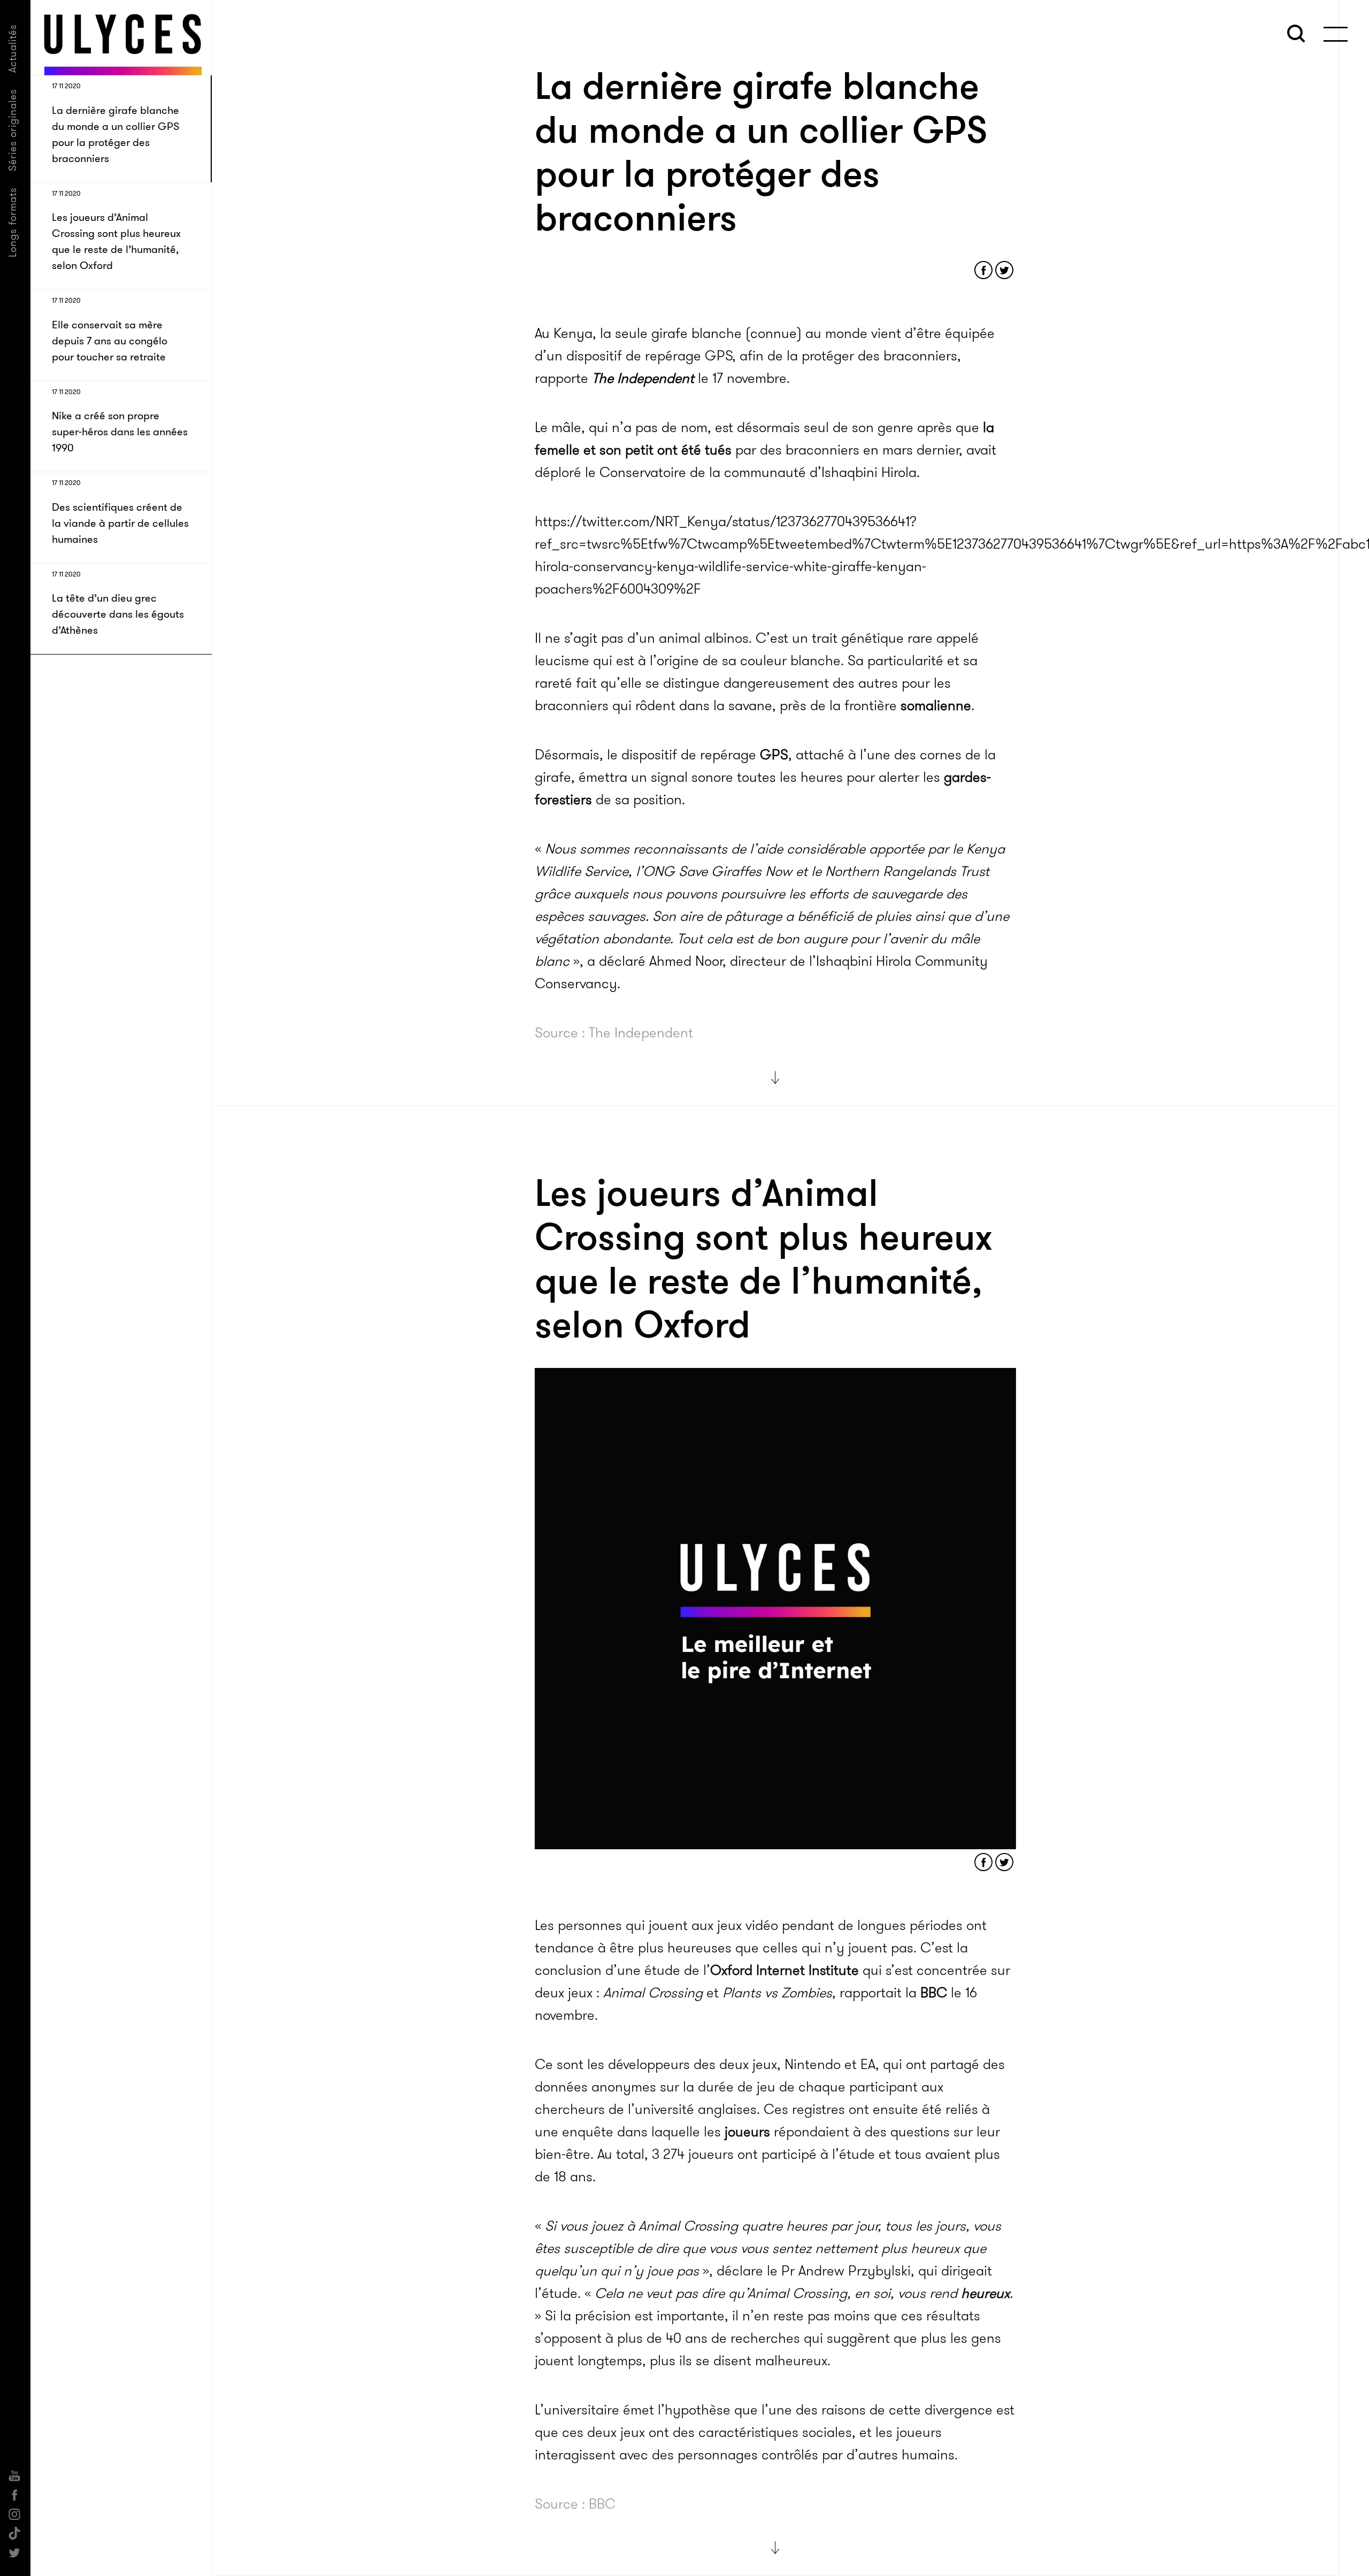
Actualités (13, 48)
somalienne (936, 706)
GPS (774, 755)
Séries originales (13, 130)
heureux (985, 2292)
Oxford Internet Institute (785, 1969)
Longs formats (13, 222)
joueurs (747, 2131)
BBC (934, 1992)
